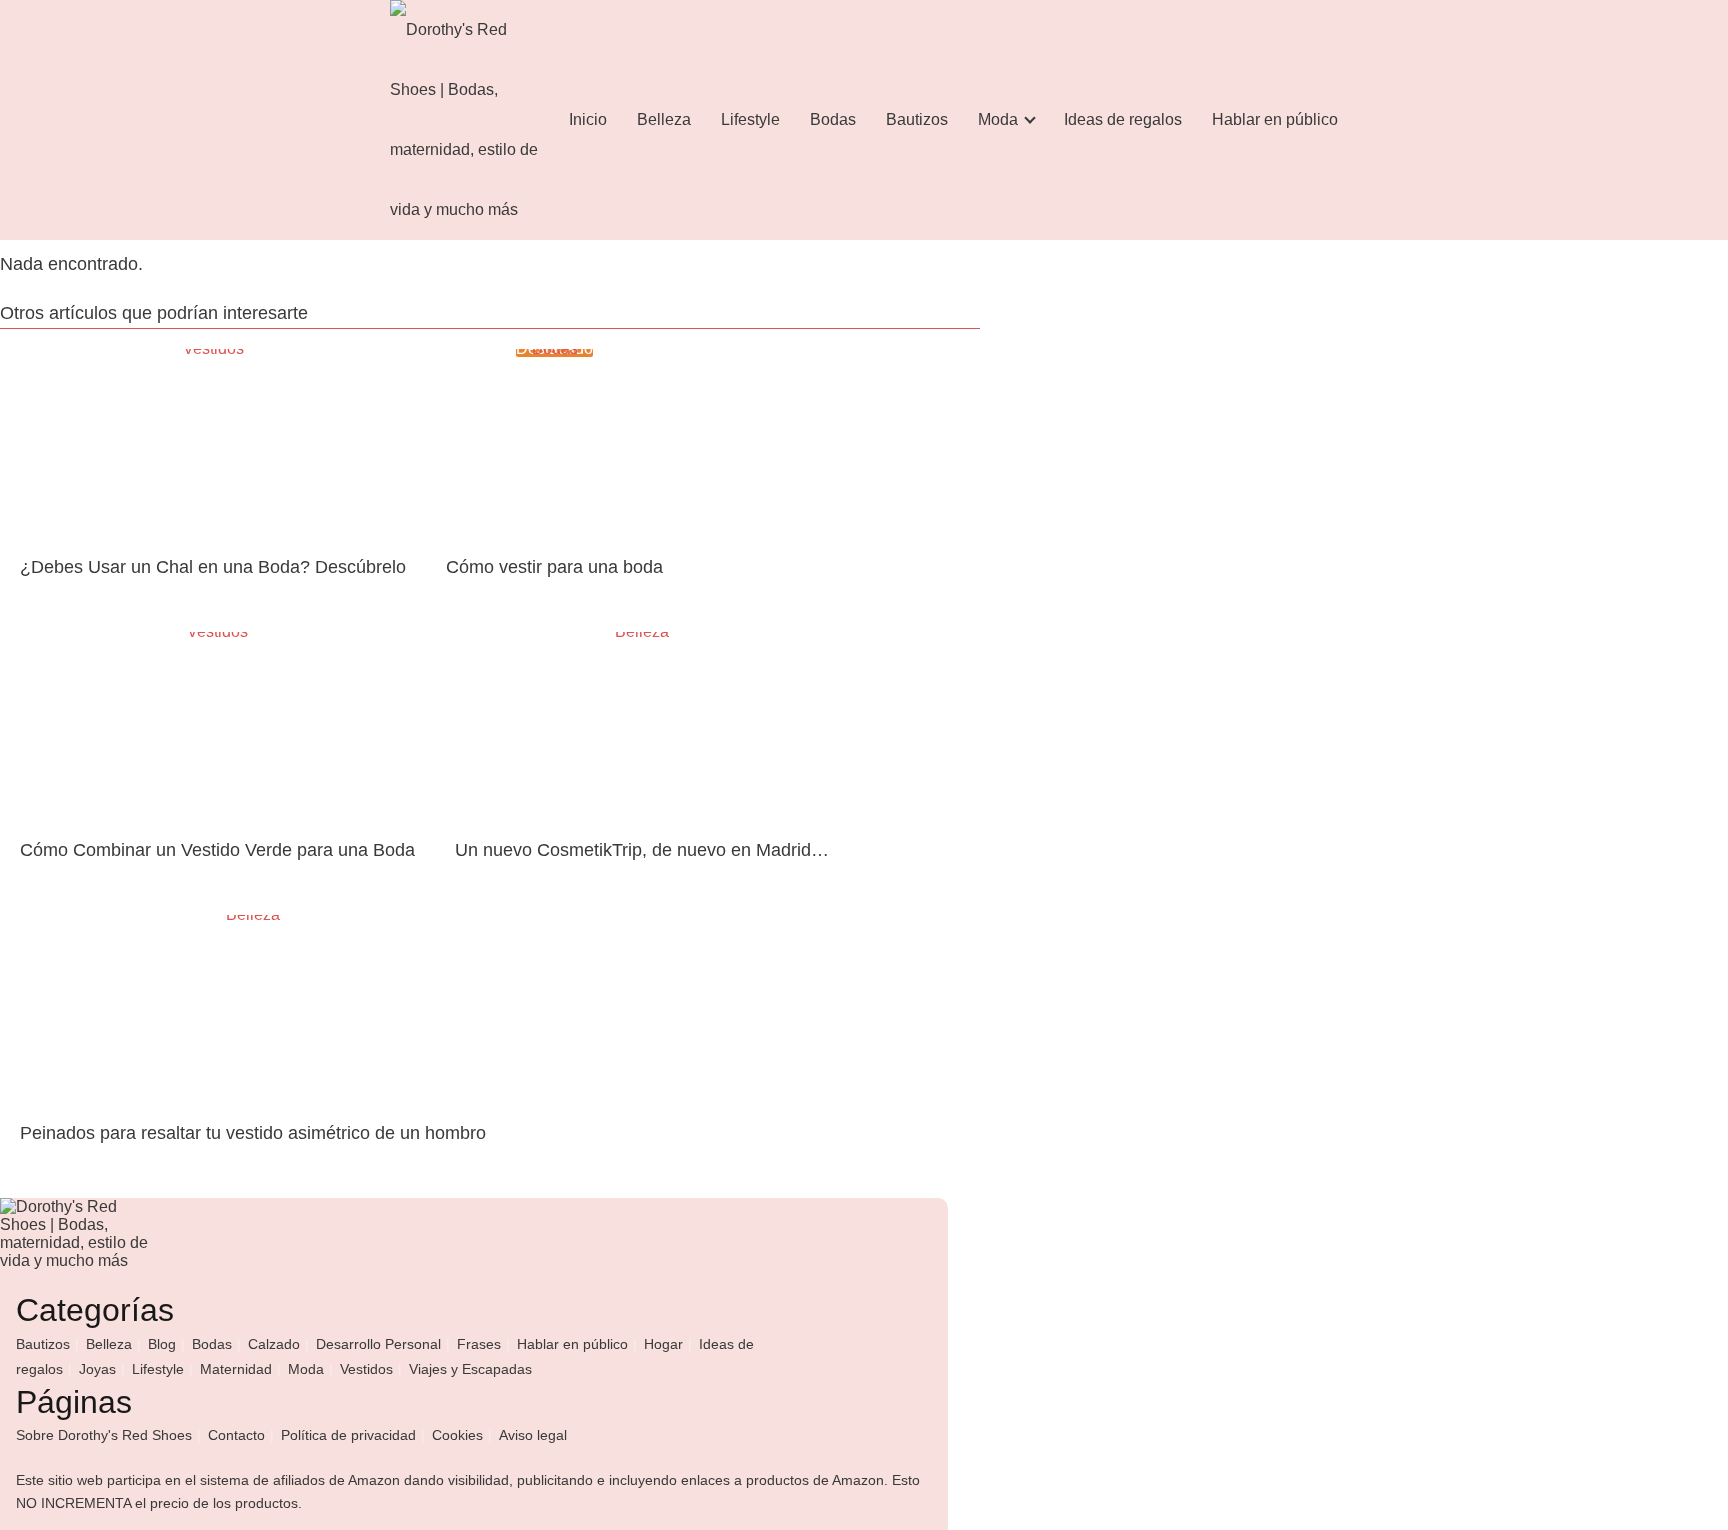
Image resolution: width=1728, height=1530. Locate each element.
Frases (479, 1344)
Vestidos (366, 1369)
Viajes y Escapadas (470, 1369)
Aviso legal (533, 1435)
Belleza (664, 119)
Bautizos (917, 119)
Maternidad (236, 1369)
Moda (998, 119)
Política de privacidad (348, 1435)
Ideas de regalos (1123, 119)
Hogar (663, 1344)
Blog (162, 1344)
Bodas (833, 119)
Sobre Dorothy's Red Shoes (104, 1435)
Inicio (588, 119)
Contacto (236, 1435)
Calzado (274, 1344)
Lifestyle (750, 119)
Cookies (457, 1435)
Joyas (97, 1369)
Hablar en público (1275, 119)
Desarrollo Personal (378, 1344)
